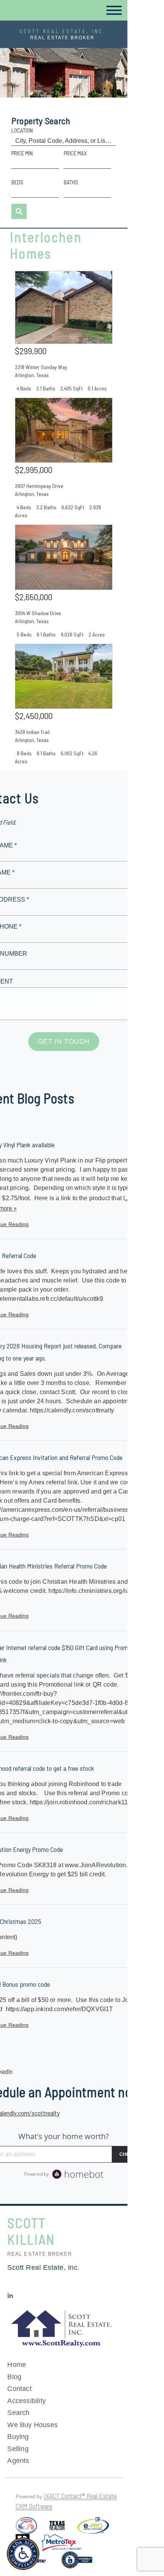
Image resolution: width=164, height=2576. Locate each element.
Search (18, 2413)
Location (22, 130)
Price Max (75, 153)
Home (17, 2365)
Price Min (22, 153)
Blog (14, 2377)
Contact (19, 2389)
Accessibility (27, 2401)
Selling (18, 2449)
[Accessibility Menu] (23, 2554)
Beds (17, 182)
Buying (18, 2437)
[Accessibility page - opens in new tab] (77, 2563)
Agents (18, 2461)
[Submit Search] (19, 211)
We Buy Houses (32, 2425)
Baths (71, 182)
